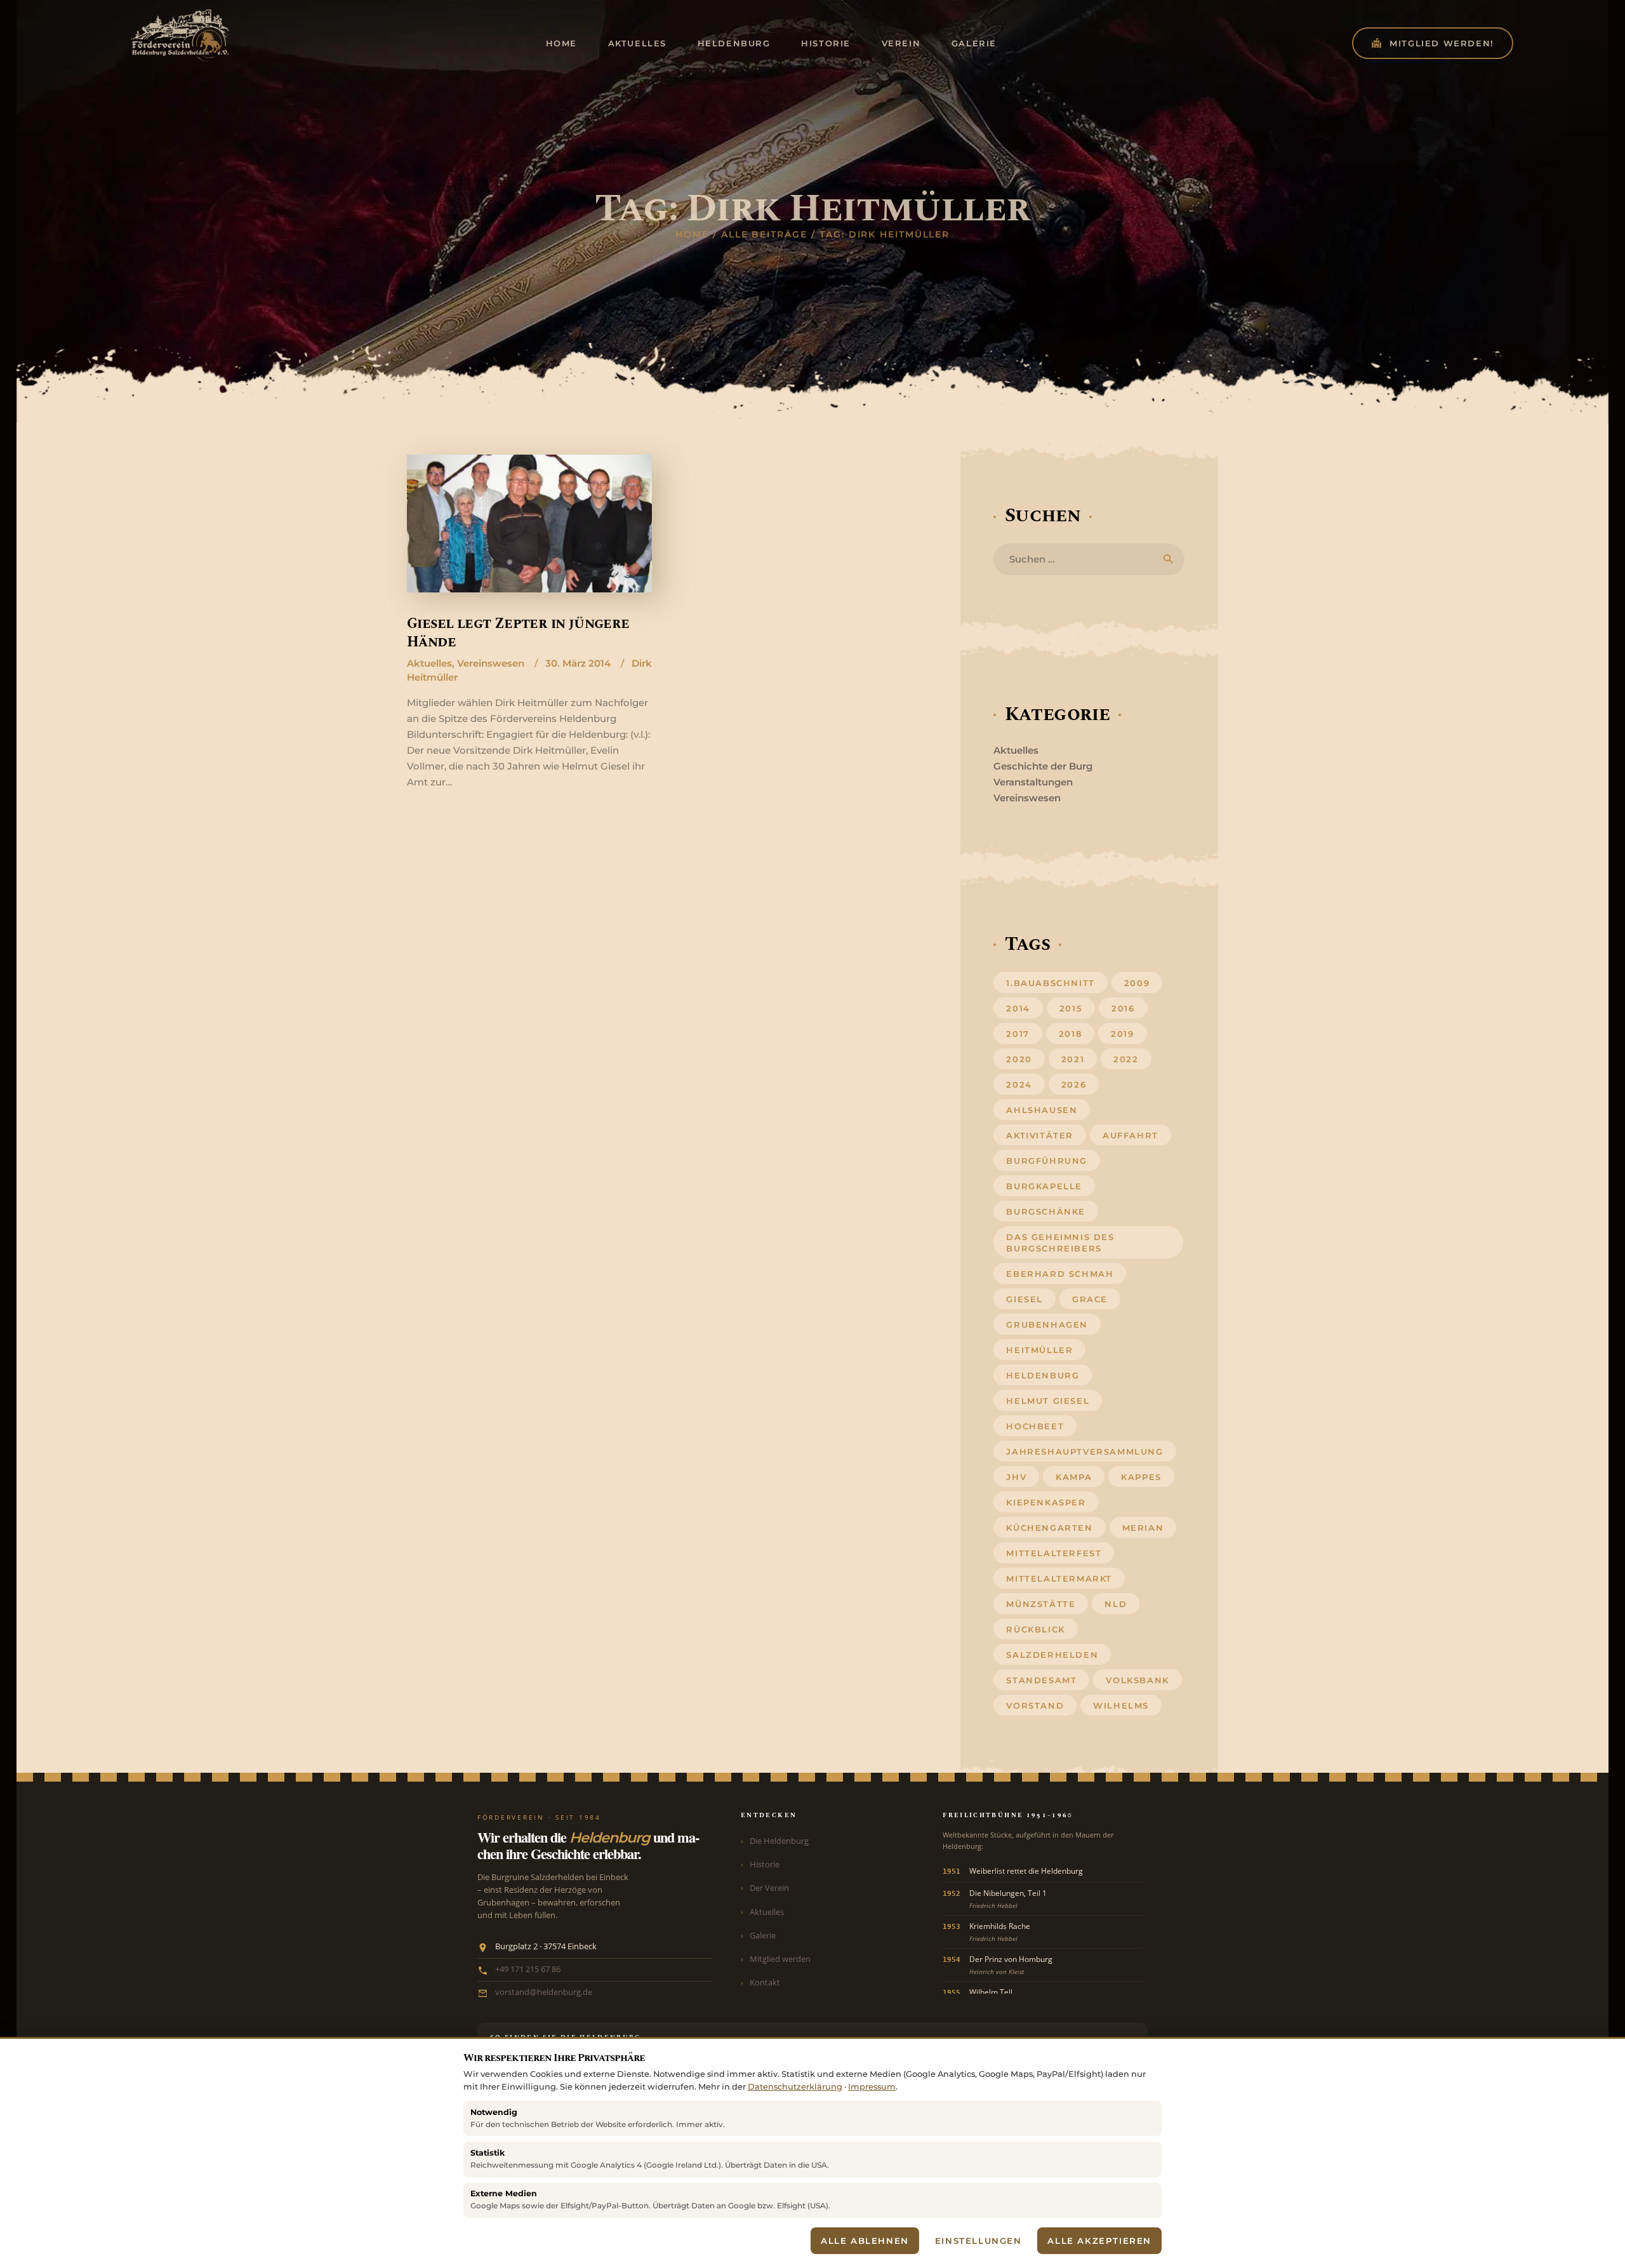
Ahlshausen (1042, 1110)
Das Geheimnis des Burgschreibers (1060, 1243)
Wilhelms (1121, 1705)
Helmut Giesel (1048, 1401)
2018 (1070, 1034)
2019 (1122, 1034)
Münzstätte (1041, 1604)
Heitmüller (1039, 1350)
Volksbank (1137, 1680)
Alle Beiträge (764, 234)
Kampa (1074, 1477)
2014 (1018, 1008)
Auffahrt (1131, 1135)
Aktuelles (429, 663)
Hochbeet (1035, 1426)
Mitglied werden (780, 1959)
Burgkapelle (1044, 1186)
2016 (1123, 1008)
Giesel (1025, 1299)
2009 (1137, 983)
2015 (1071, 1008)
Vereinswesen (491, 663)
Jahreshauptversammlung (1084, 1451)
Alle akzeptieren (1099, 2241)
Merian (1143, 1528)
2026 (1074, 1084)
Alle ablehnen (865, 2241)
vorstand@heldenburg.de (544, 1992)
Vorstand (1035, 1705)
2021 (1073, 1059)
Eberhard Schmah (1060, 1274)
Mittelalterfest (1054, 1553)
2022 (1126, 1059)
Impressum (872, 2087)
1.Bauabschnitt (1050, 983)
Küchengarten (1049, 1528)
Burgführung (1047, 1161)
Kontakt (765, 1982)
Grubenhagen (1047, 1324)
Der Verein (769, 1888)
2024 (1019, 1084)
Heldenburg (1043, 1375)
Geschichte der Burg (1043, 766)
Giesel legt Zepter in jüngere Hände (518, 633)
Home (692, 234)
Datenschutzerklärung (795, 2087)
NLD (1116, 1604)
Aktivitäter (1040, 1135)
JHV (1016, 1477)
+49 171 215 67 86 (528, 1969)
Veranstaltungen (1033, 782)
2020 (1019, 1059)
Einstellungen (978, 2241)
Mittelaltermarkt (1059, 1578)
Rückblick (1035, 1629)
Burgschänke (1046, 1211)
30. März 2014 (578, 663)
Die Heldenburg (779, 1841)
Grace (1090, 1299)
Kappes (1141, 1477)
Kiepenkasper (1046, 1502)
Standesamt (1041, 1680)
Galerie (763, 1935)
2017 (1018, 1034)
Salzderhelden (1052, 1655)
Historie (765, 1864)
